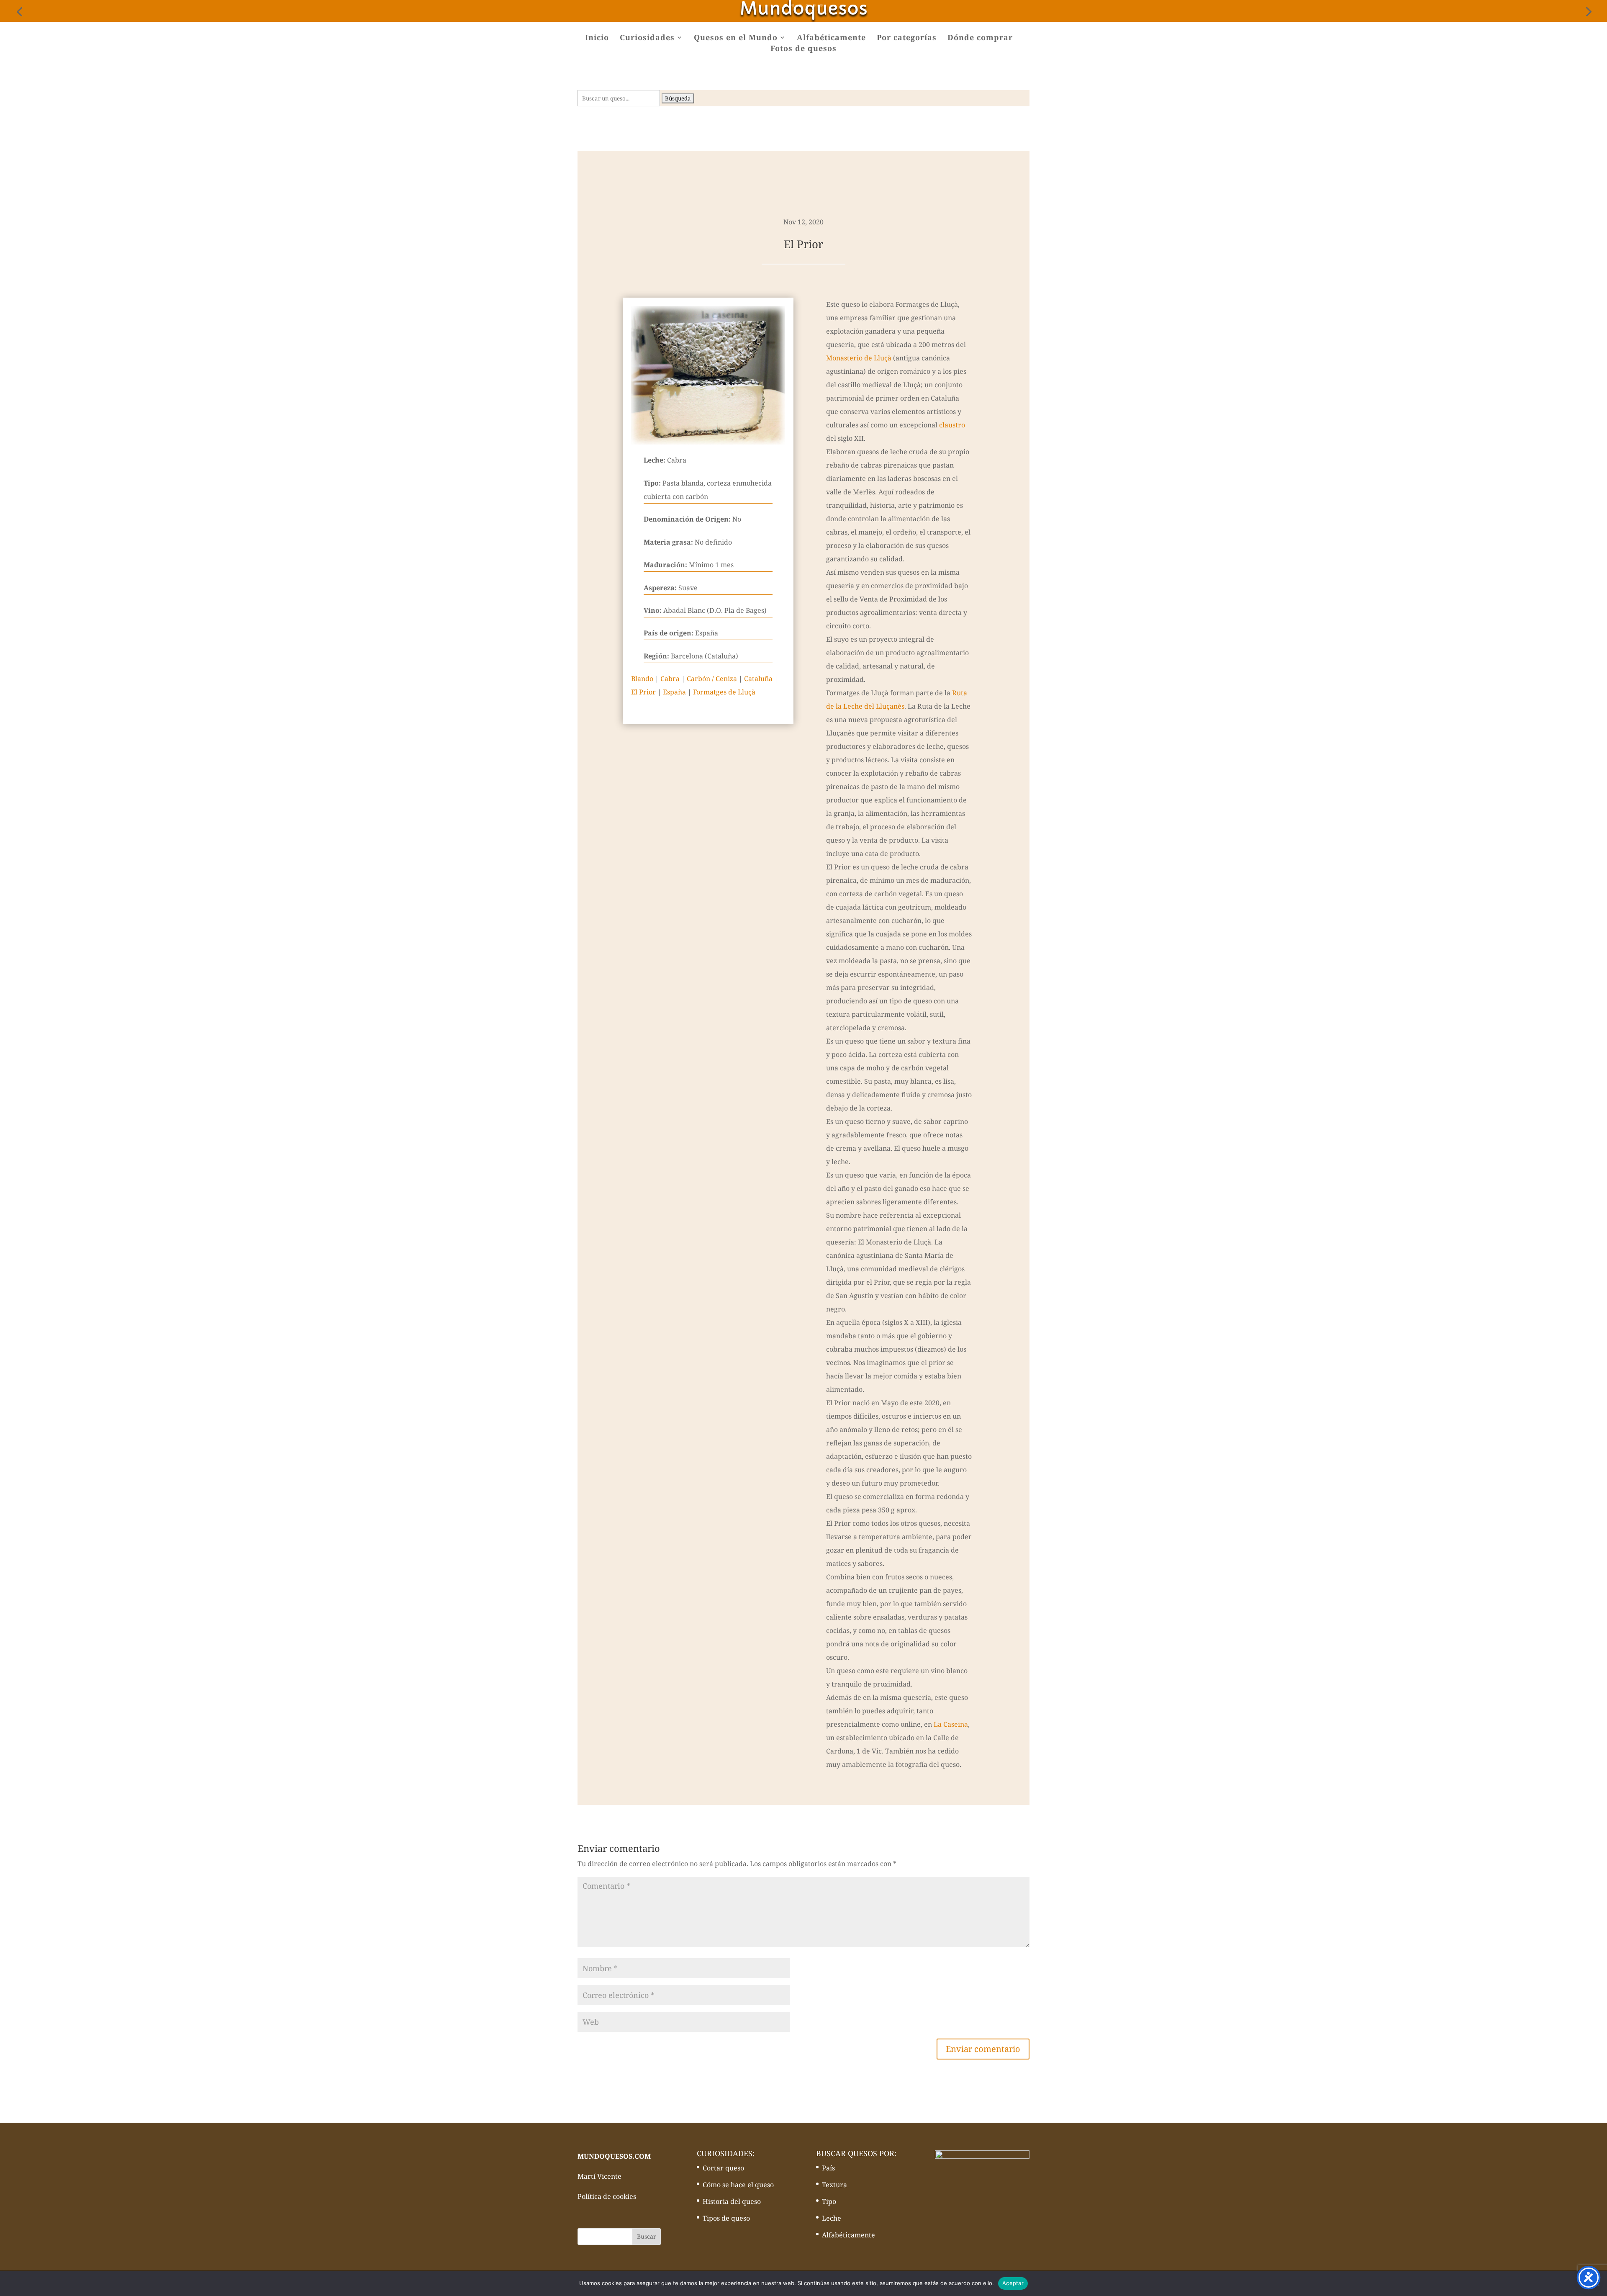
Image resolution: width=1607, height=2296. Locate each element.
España (674, 692)
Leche (832, 2218)
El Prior (643, 692)
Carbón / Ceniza (712, 679)
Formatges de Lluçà (724, 692)
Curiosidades (647, 38)
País (828, 2168)
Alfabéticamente (831, 38)
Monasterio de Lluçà (859, 358)
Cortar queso (723, 2168)
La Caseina (951, 1724)
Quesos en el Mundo (736, 38)
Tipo (829, 2201)
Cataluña (758, 679)
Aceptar (1013, 2283)
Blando (642, 679)
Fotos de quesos (803, 49)
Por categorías (907, 38)
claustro (952, 425)
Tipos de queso (726, 2218)
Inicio (597, 38)
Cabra (670, 679)
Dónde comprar (980, 38)
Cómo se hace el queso (738, 2185)
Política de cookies (607, 2196)
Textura (834, 2185)
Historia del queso (732, 2201)
